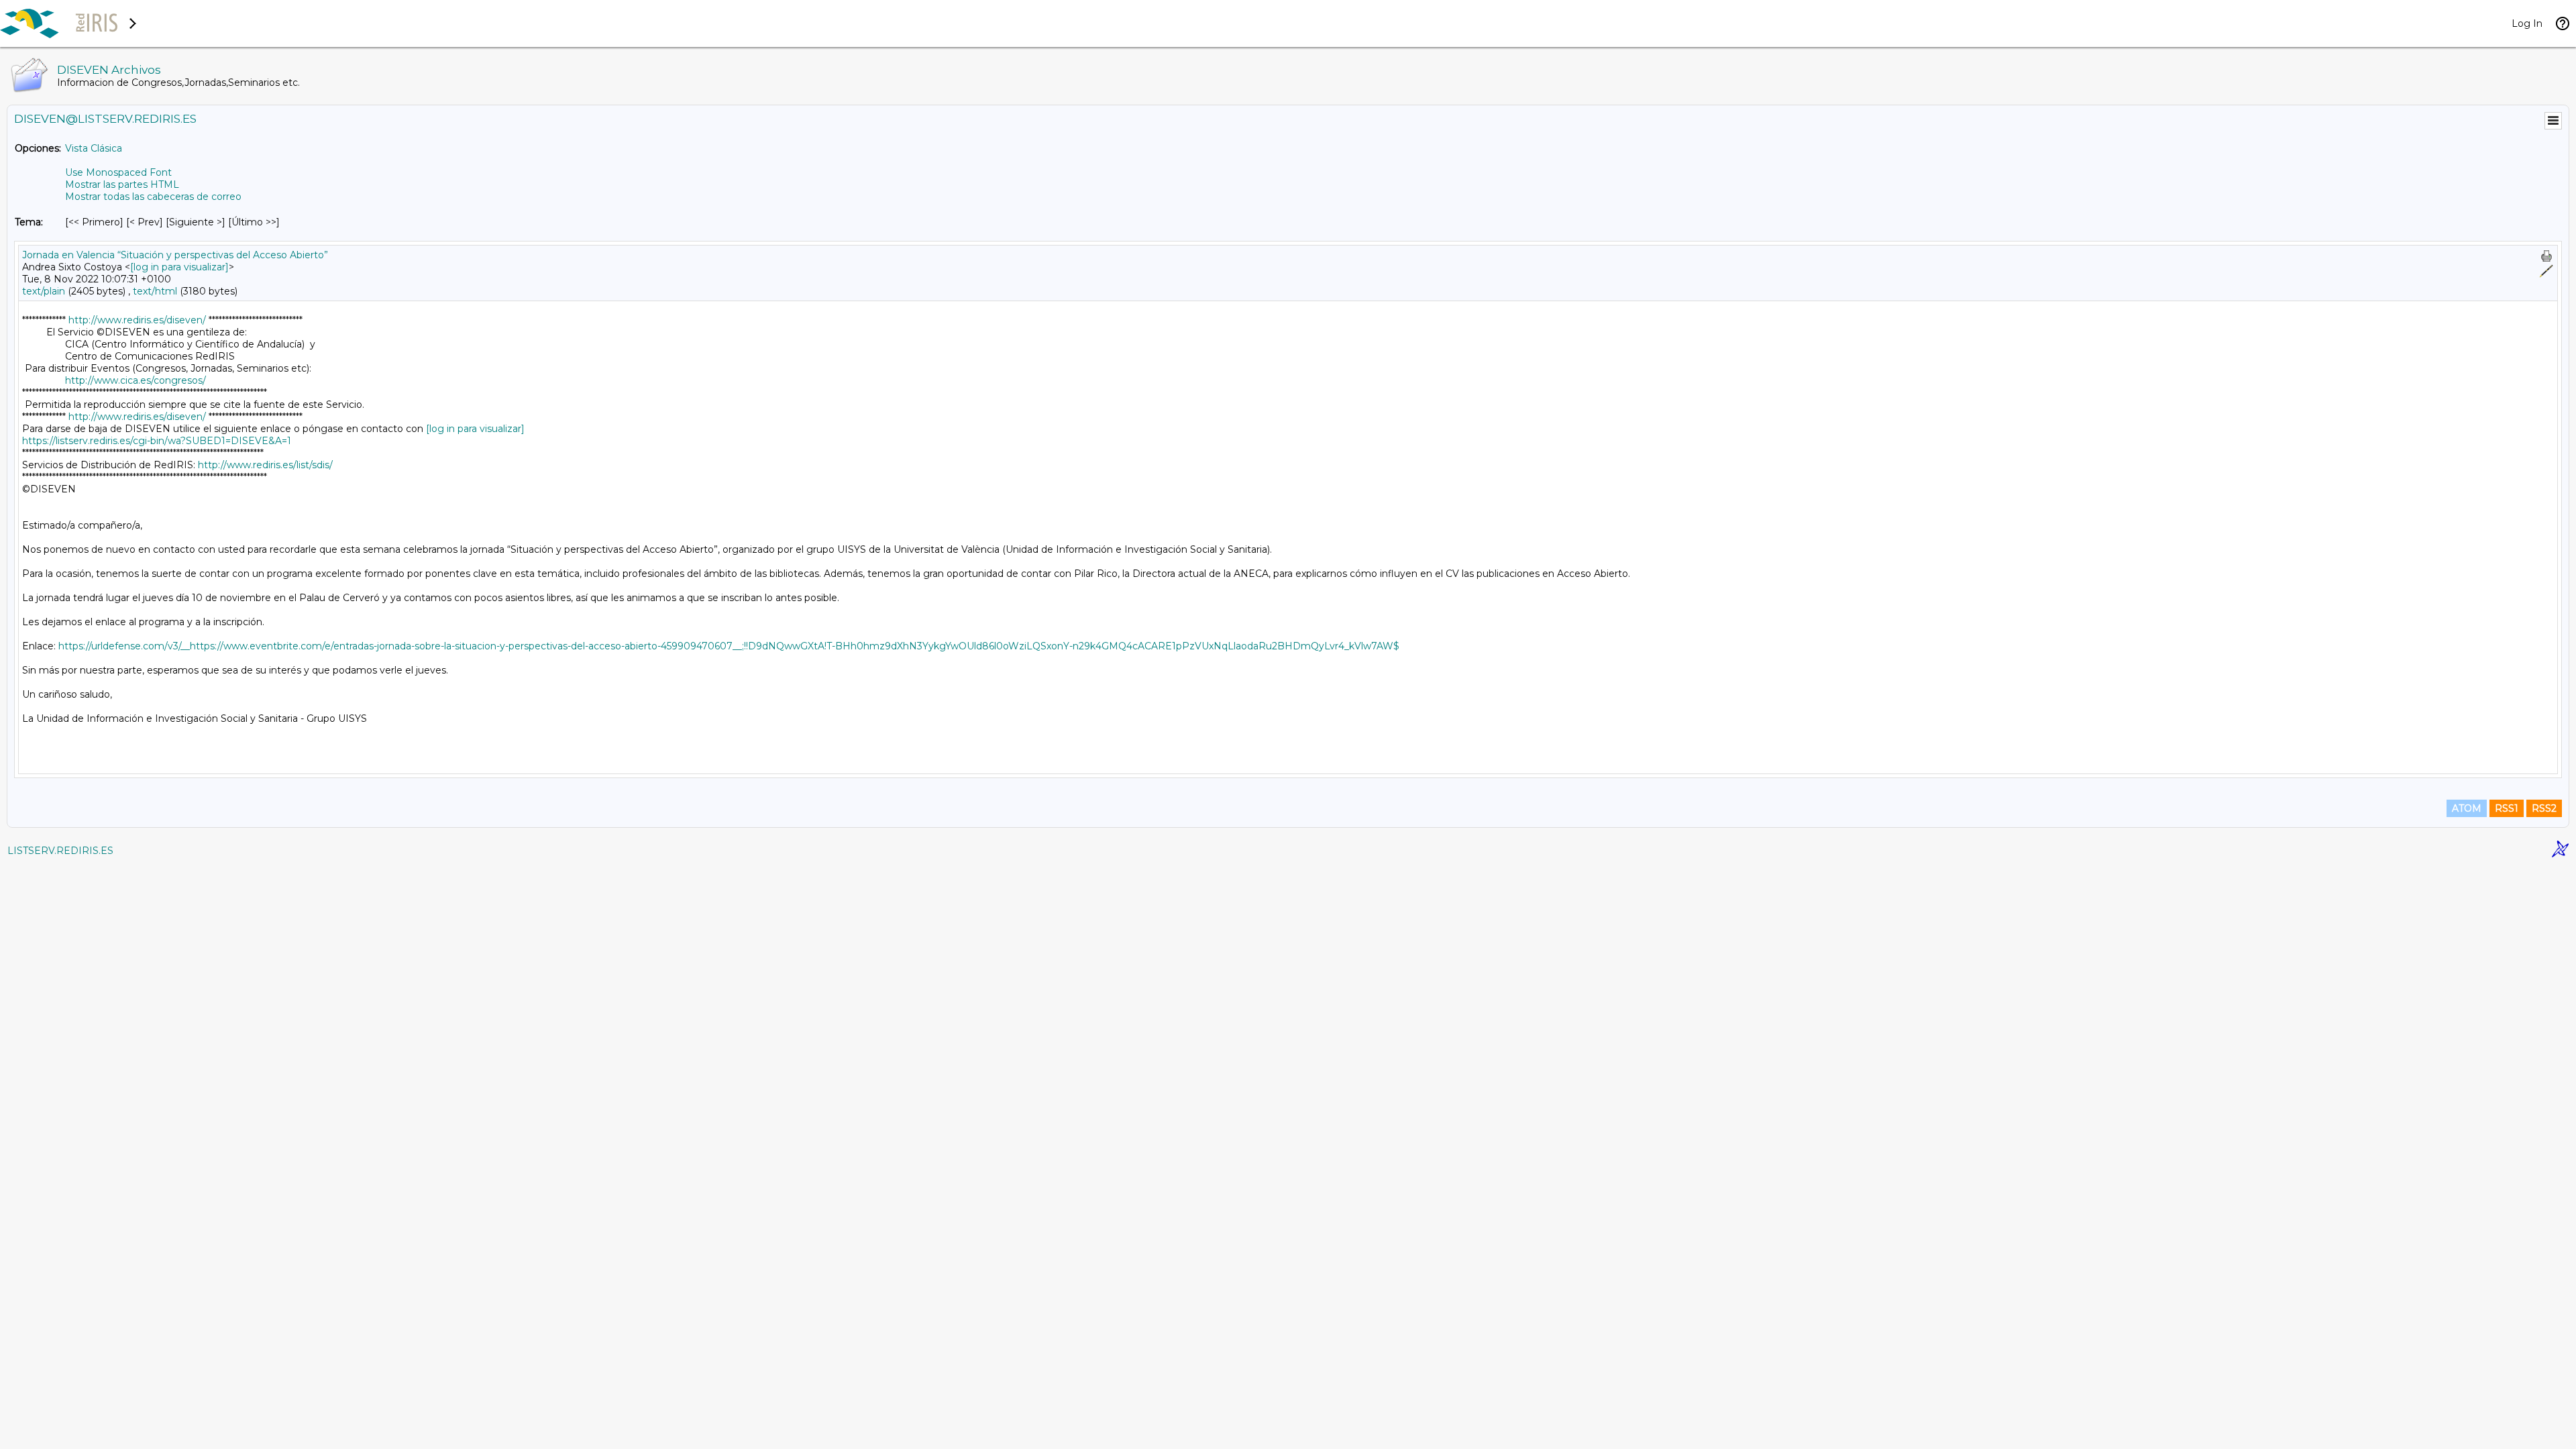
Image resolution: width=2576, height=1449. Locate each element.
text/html (155, 291)
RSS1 (2507, 808)
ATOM (2467, 808)
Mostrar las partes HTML (122, 184)
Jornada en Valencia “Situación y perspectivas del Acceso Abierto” (175, 255)
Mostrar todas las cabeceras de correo (153, 197)
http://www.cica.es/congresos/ (136, 380)
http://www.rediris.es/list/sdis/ (265, 465)
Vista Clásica (94, 148)
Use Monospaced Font (118, 172)
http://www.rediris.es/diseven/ (137, 320)
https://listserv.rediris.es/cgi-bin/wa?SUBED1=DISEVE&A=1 (157, 441)
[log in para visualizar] (179, 267)
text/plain (44, 291)
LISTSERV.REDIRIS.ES (60, 851)
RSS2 (2544, 808)
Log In (2527, 23)
